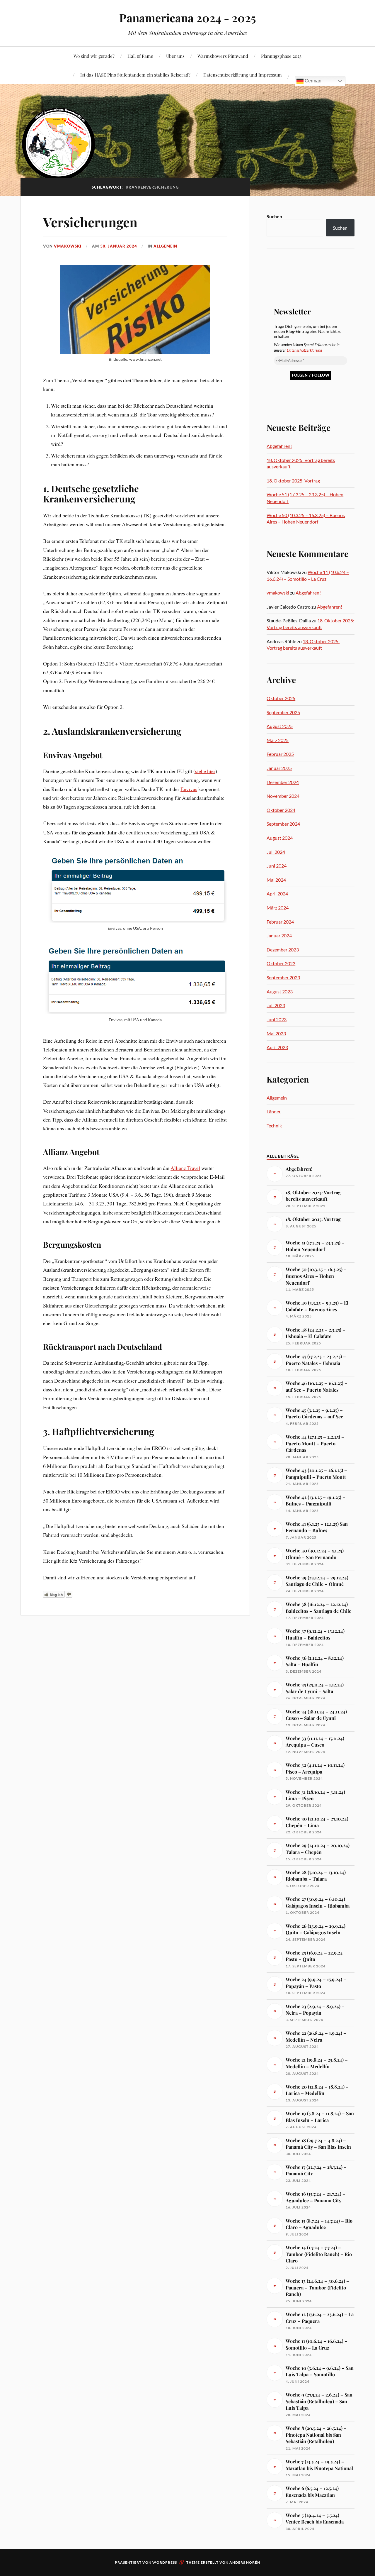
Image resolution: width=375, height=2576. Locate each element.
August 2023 (280, 991)
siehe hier (205, 771)
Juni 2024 (277, 866)
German (312, 81)
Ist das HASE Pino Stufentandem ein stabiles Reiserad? (135, 75)
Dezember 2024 (283, 782)
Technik (274, 1126)
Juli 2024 (276, 852)
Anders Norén (245, 2562)
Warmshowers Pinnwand (223, 56)
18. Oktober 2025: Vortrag (293, 481)
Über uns (175, 56)
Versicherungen (90, 222)
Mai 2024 (276, 880)
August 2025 (280, 726)
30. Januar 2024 (119, 246)
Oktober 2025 (281, 698)
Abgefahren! (279, 446)
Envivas (189, 789)
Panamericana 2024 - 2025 (188, 18)
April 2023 (277, 1047)
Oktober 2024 (281, 810)
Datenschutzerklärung (304, 350)
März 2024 (278, 908)
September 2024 (283, 824)
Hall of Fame (140, 56)
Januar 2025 (279, 768)
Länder (274, 1111)
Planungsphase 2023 (281, 56)
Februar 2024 (280, 922)
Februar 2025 (280, 754)
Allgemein (165, 246)
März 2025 (278, 740)
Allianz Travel (185, 1168)
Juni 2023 (277, 1019)
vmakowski (68, 246)
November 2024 (283, 796)
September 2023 (283, 977)
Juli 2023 (276, 1005)
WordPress (165, 2562)
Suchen (274, 216)
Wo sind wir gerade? (94, 56)
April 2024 (277, 894)
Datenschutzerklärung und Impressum (243, 75)
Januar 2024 (279, 935)
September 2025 (283, 712)
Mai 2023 (276, 1033)
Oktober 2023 (281, 963)
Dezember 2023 (283, 950)
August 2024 (280, 838)
